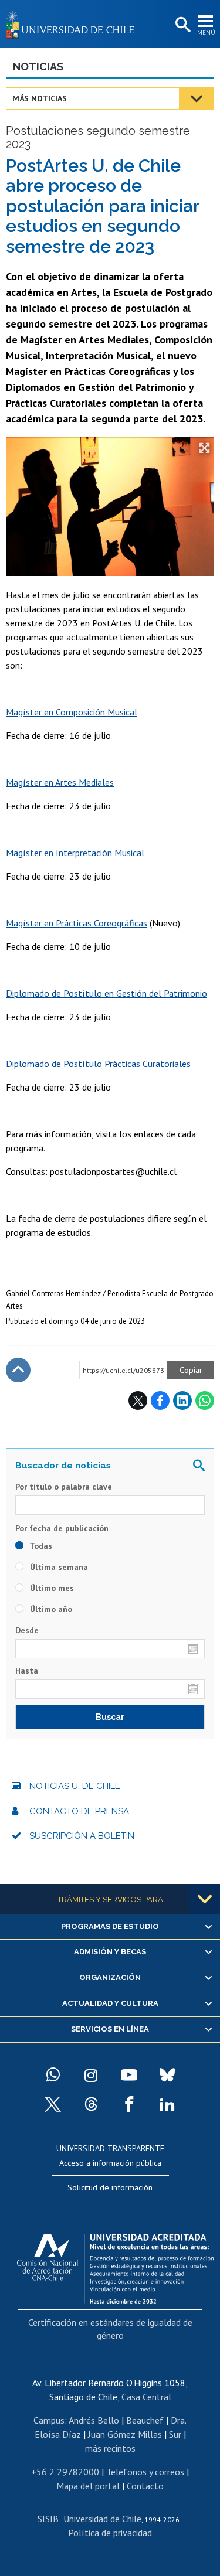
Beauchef (145, 2420)
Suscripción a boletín (82, 1836)
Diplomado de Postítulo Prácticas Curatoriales (98, 1064)
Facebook (160, 1401)
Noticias (38, 67)
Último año (50, 1609)
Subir (18, 1370)
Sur (175, 2434)
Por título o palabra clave (64, 1487)
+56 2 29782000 (65, 2472)
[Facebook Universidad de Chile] (129, 2104)
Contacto (145, 2486)
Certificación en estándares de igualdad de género (110, 2329)
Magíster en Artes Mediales (60, 782)
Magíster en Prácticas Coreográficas (77, 923)
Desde (27, 1630)
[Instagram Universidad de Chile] (91, 2075)
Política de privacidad (110, 2533)
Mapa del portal (88, 2486)
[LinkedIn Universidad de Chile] (167, 2104)
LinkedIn (182, 1401)
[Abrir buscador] (182, 25)
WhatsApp (205, 1401)
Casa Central (146, 2397)
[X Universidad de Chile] (53, 2104)
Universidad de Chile (102, 2519)
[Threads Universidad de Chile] (91, 2104)
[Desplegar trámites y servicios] (205, 1899)
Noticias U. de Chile (75, 1786)
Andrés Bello (94, 2420)
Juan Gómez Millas (125, 2434)
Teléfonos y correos (145, 2472)
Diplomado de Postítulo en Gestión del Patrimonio (106, 993)
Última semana (58, 1567)
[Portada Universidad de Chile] (73, 24)
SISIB (48, 2519)
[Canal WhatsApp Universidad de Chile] (53, 2075)
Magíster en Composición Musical (72, 712)
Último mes (51, 1588)
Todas (40, 1546)
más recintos (110, 2448)
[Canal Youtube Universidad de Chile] (129, 2075)
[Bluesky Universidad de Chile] (167, 2075)
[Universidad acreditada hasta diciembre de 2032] (115, 2265)
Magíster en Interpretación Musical (75, 853)
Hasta (27, 1671)
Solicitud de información (110, 2187)
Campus (49, 2420)
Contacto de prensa (79, 1811)
